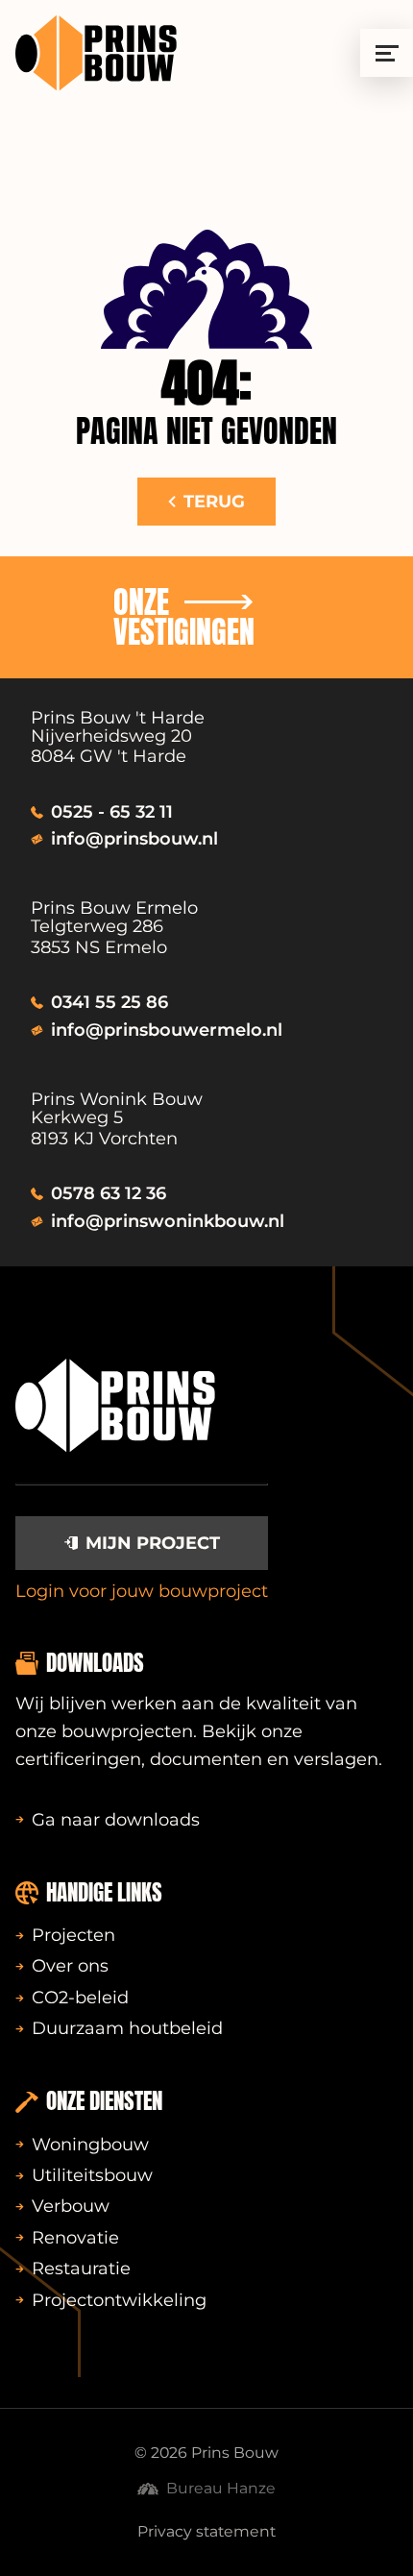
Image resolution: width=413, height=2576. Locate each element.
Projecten (73, 1935)
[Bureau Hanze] (206, 289)
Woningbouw (90, 2145)
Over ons (70, 1966)
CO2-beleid (80, 1998)
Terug (214, 502)
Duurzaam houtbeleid (127, 2028)
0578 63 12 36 (109, 1193)
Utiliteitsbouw (92, 2175)
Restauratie (81, 2269)
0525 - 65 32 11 (112, 812)
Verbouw (71, 2206)
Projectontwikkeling (119, 2300)
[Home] (96, 53)
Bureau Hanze (221, 2488)
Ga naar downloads (116, 1820)
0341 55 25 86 (109, 1002)
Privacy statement (206, 2531)
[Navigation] (387, 53)
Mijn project (153, 1543)
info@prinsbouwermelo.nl (167, 1030)
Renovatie (75, 2238)
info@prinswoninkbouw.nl (168, 1221)
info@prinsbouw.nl (134, 839)
